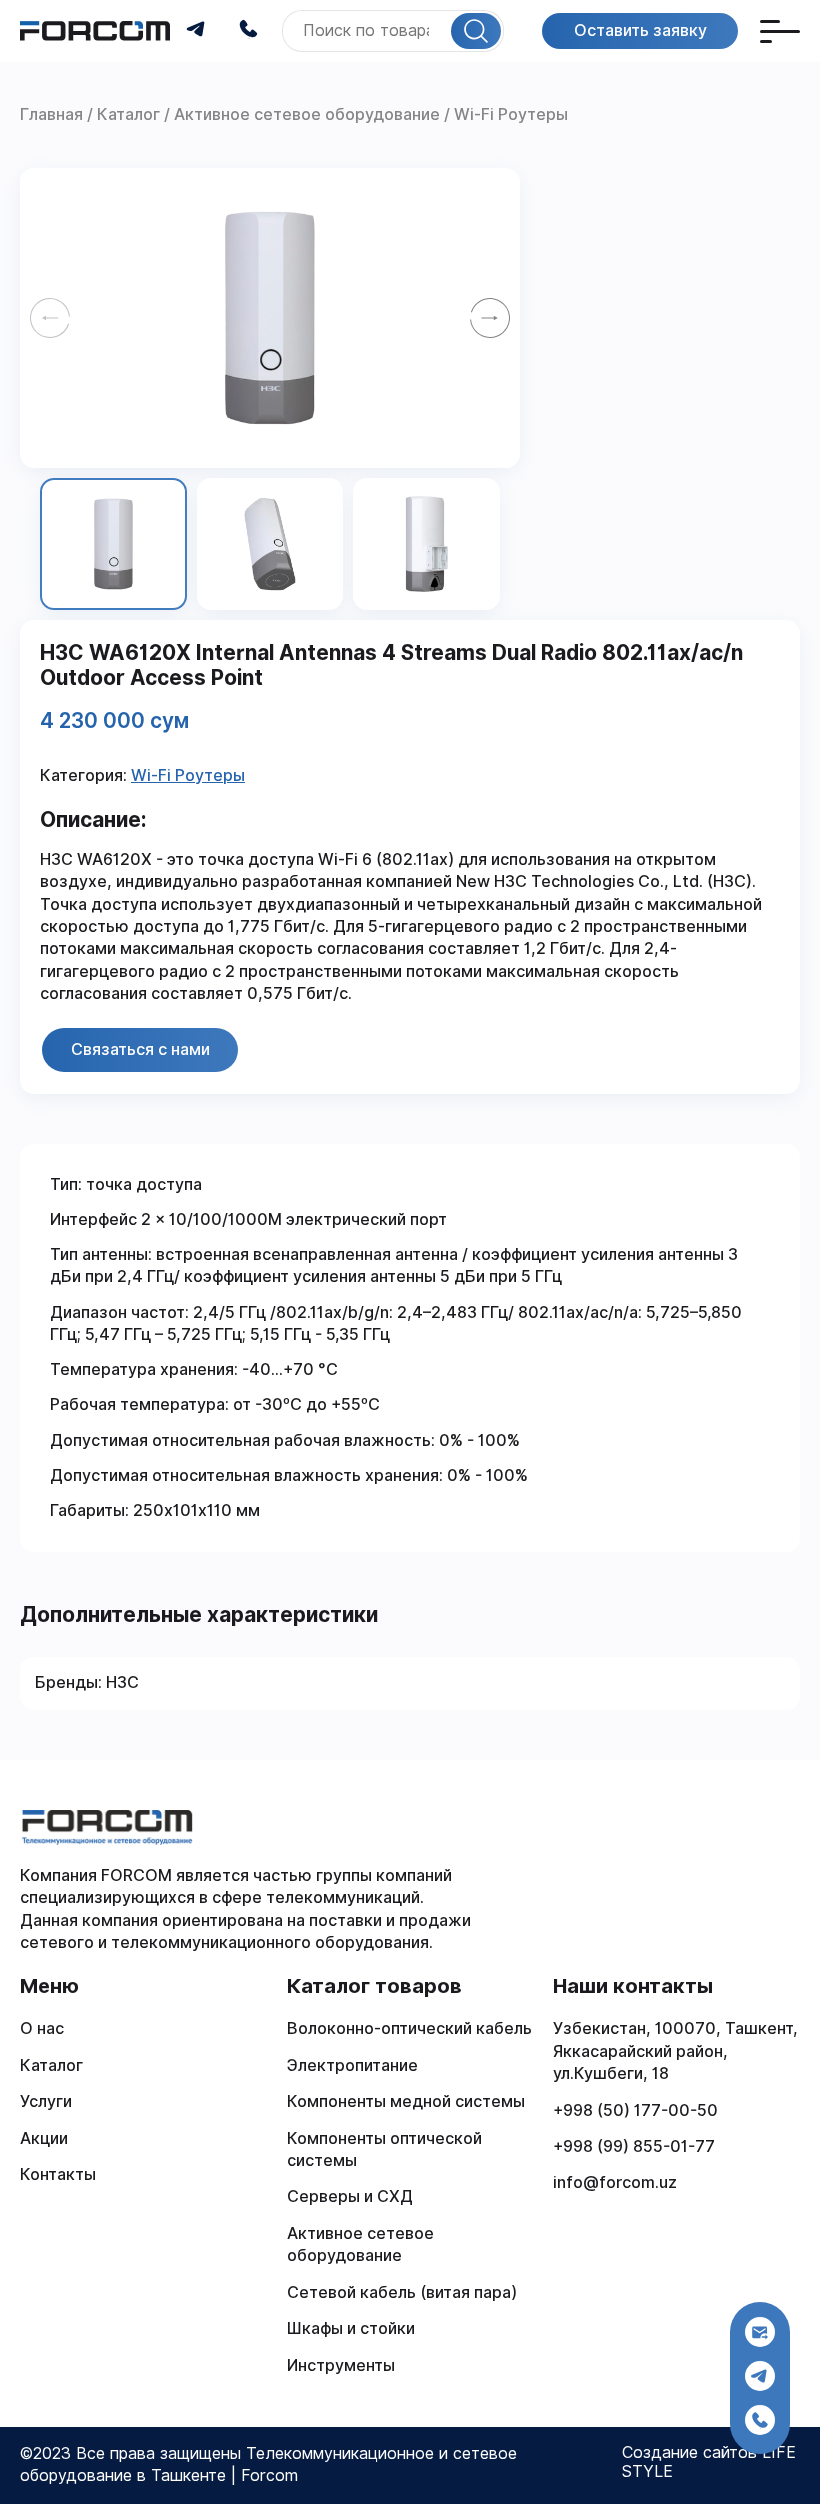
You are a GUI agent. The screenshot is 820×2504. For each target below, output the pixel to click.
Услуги (46, 2101)
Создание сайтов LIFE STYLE (709, 2462)
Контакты (58, 2174)
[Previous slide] (50, 318)
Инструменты (341, 2365)
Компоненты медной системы (406, 2101)
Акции (44, 2138)
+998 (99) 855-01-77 (634, 2146)
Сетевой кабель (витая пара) (402, 2292)
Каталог (51, 2065)
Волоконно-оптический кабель (409, 2028)
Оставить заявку (640, 30)
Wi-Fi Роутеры (188, 775)
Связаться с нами (140, 1048)
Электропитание (352, 2065)
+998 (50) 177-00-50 (635, 2110)
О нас (42, 2028)
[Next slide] (490, 318)
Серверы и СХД (350, 2196)
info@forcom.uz (615, 2182)
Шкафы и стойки (351, 2328)
